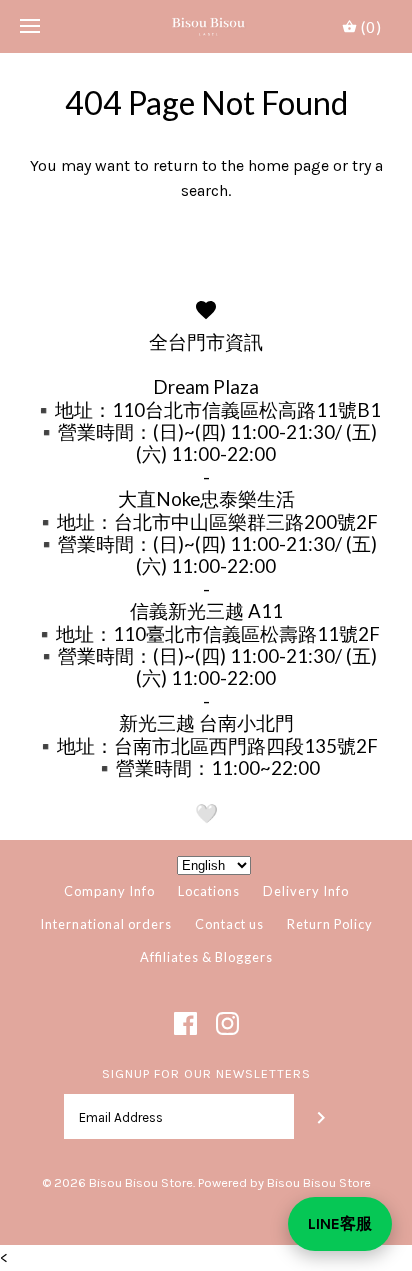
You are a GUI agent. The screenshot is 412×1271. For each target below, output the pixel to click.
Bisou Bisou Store (141, 1182)
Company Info (109, 891)
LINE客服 (340, 1223)
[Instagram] (227, 1023)
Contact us (229, 924)
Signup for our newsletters (206, 1073)
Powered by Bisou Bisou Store (284, 1182)
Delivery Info (306, 891)
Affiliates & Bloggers (206, 957)
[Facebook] (185, 1023)
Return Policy (330, 924)
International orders (106, 924)
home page (288, 165)
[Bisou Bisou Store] (206, 26)
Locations (209, 891)
